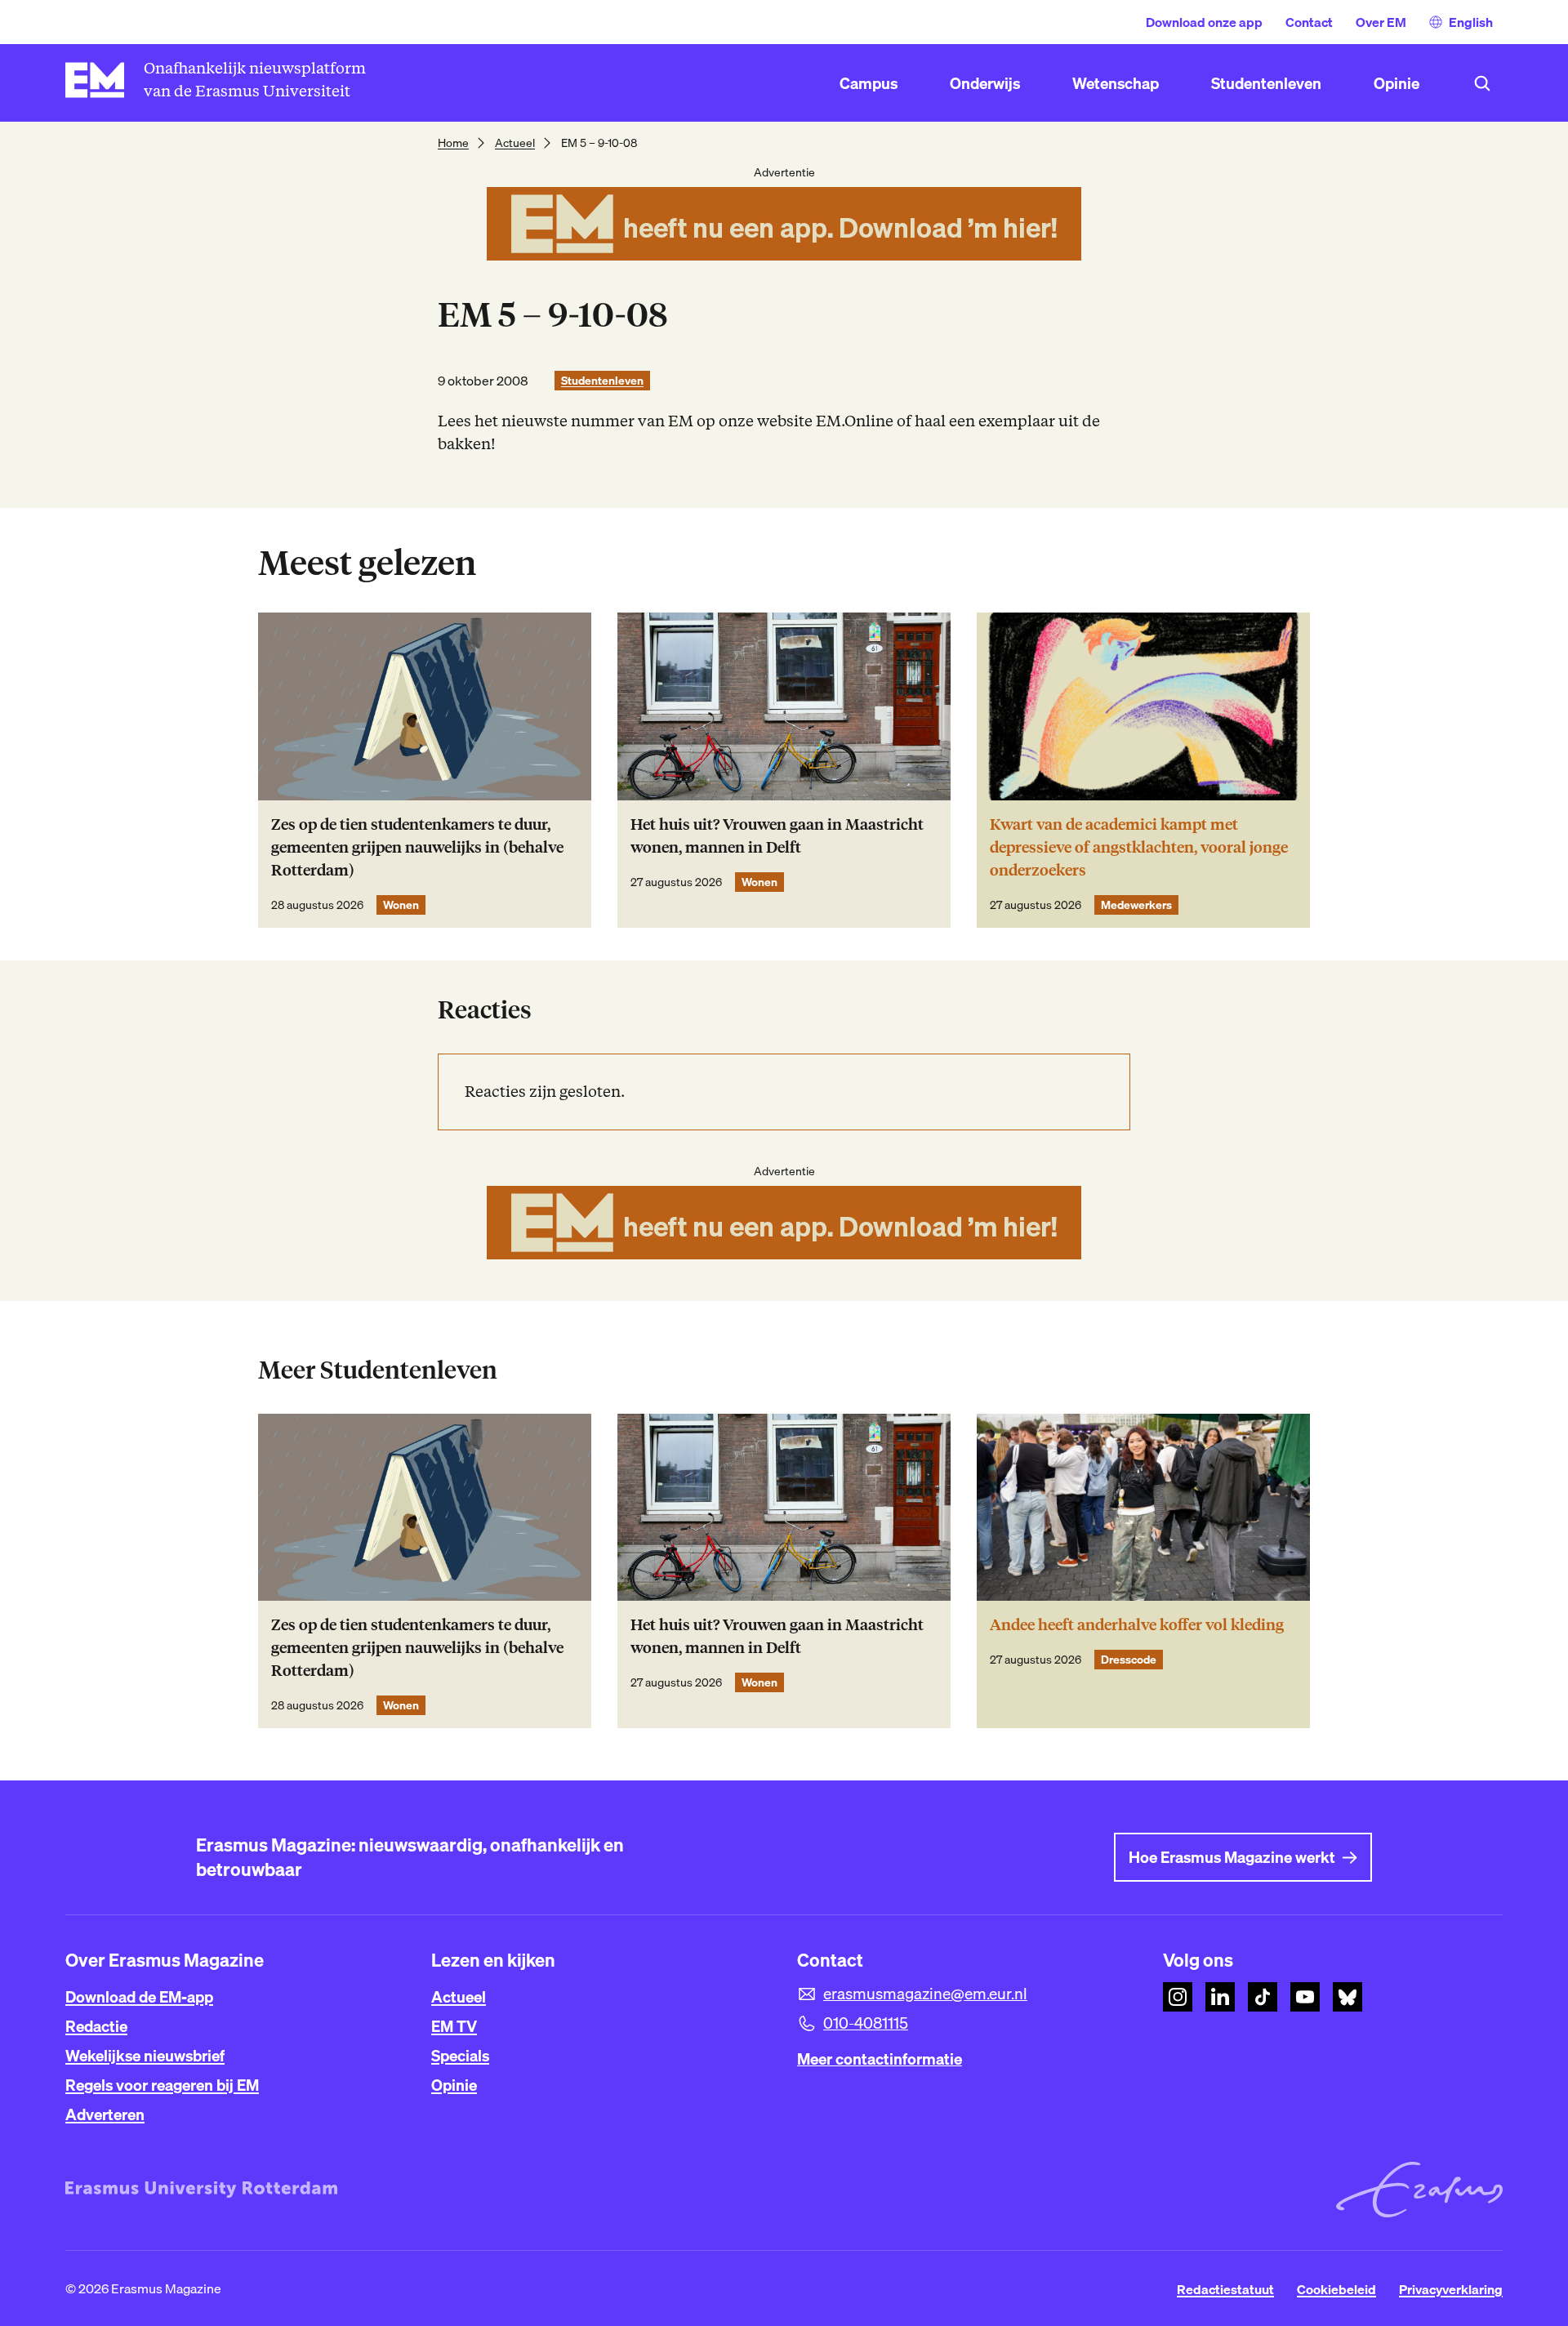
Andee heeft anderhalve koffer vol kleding (1137, 1625)
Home (453, 143)
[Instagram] (1178, 1997)
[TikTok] (1263, 1997)
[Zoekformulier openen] (1482, 83)
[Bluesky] (1347, 1997)
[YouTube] (1305, 1997)
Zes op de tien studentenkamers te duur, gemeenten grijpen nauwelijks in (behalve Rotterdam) (417, 847)
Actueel (515, 143)
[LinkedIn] (1220, 1997)
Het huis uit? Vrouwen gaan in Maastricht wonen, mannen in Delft (777, 836)
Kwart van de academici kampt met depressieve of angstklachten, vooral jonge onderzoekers (1139, 847)
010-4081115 (866, 2023)
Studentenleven (602, 381)
